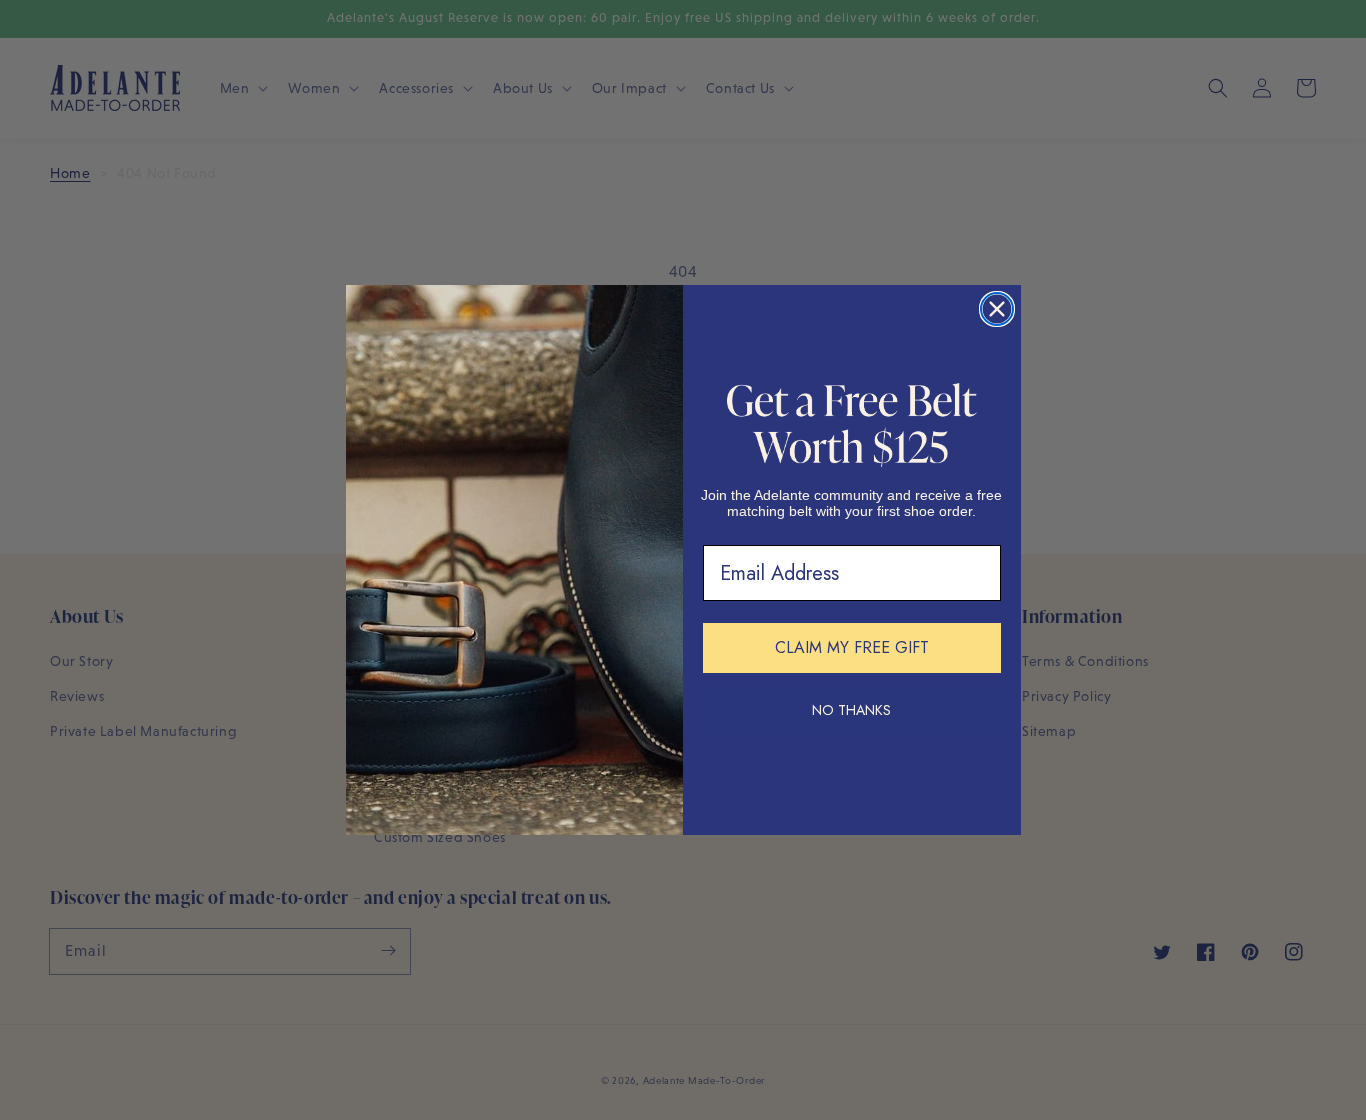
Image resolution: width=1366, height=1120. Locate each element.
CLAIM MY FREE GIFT (852, 647)
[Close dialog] (997, 309)
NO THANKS (851, 710)
